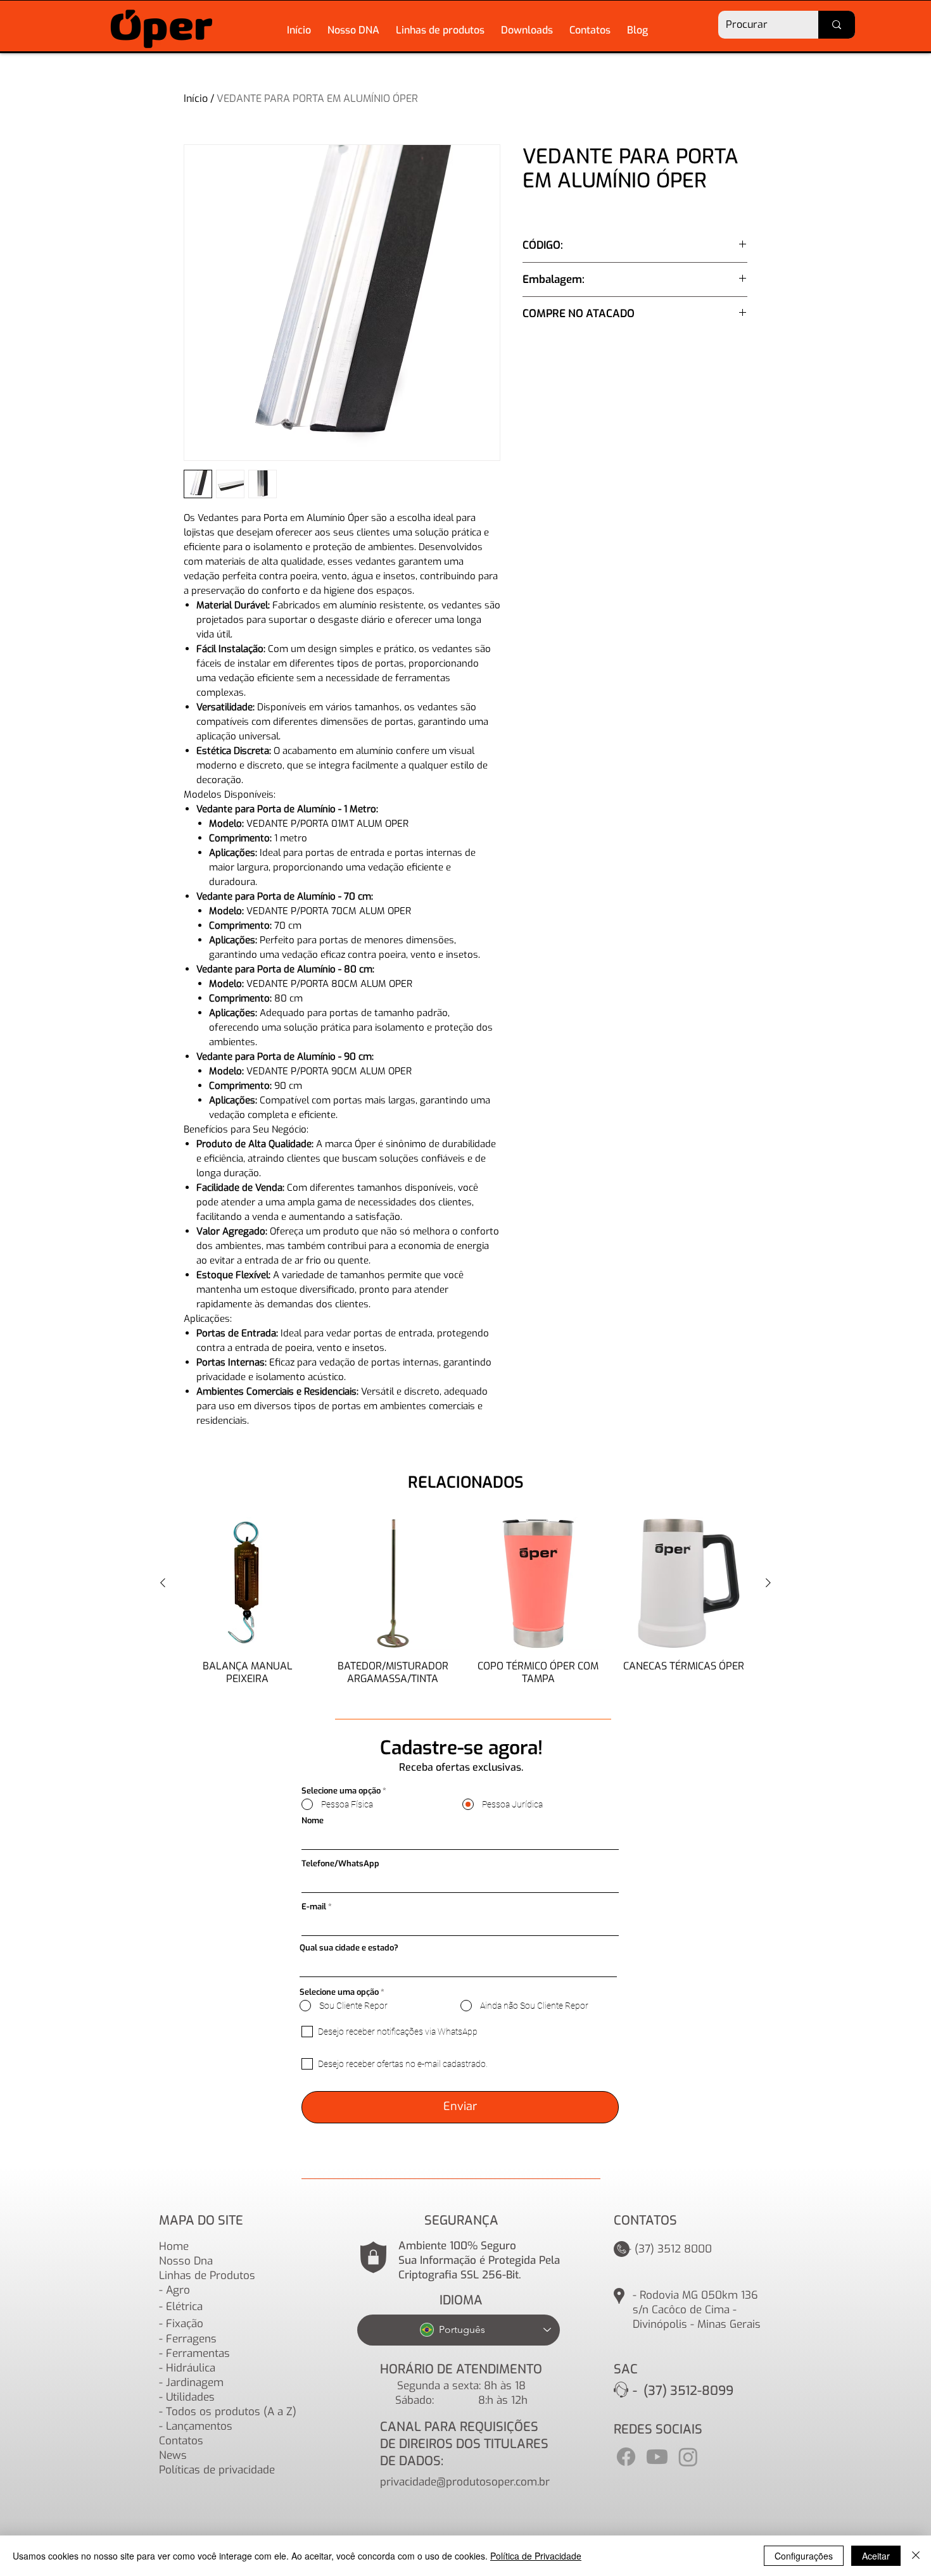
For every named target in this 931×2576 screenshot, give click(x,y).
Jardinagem (195, 2383)
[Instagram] (688, 2457)
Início (196, 98)
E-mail (314, 1907)
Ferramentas (198, 2353)
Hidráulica (191, 2368)
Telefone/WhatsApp (340, 1863)
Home (174, 2246)
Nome (313, 1820)
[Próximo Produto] (768, 1583)
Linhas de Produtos (207, 2276)
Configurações (804, 2556)
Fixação (185, 2324)
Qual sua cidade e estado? (349, 1948)
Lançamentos (199, 2426)
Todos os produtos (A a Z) (231, 2412)
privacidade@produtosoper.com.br (465, 2482)
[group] (465, 1607)
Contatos (181, 2441)
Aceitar (876, 2556)
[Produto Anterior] (163, 1583)
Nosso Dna (186, 2261)
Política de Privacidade (536, 2556)
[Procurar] (837, 25)
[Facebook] (626, 2457)
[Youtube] (657, 2457)
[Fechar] (916, 2556)
